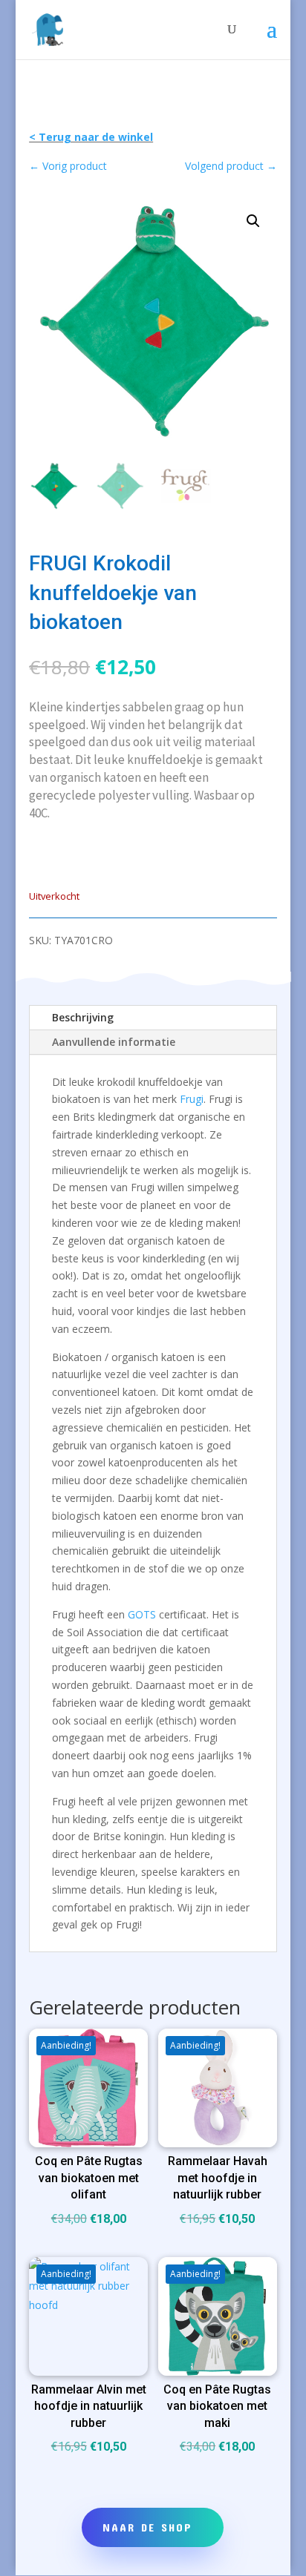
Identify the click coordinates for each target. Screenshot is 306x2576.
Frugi (192, 1099)
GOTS (142, 1614)
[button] (253, 221)
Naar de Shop (147, 2527)
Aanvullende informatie (114, 1042)
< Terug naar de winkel (91, 137)
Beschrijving (83, 1017)
